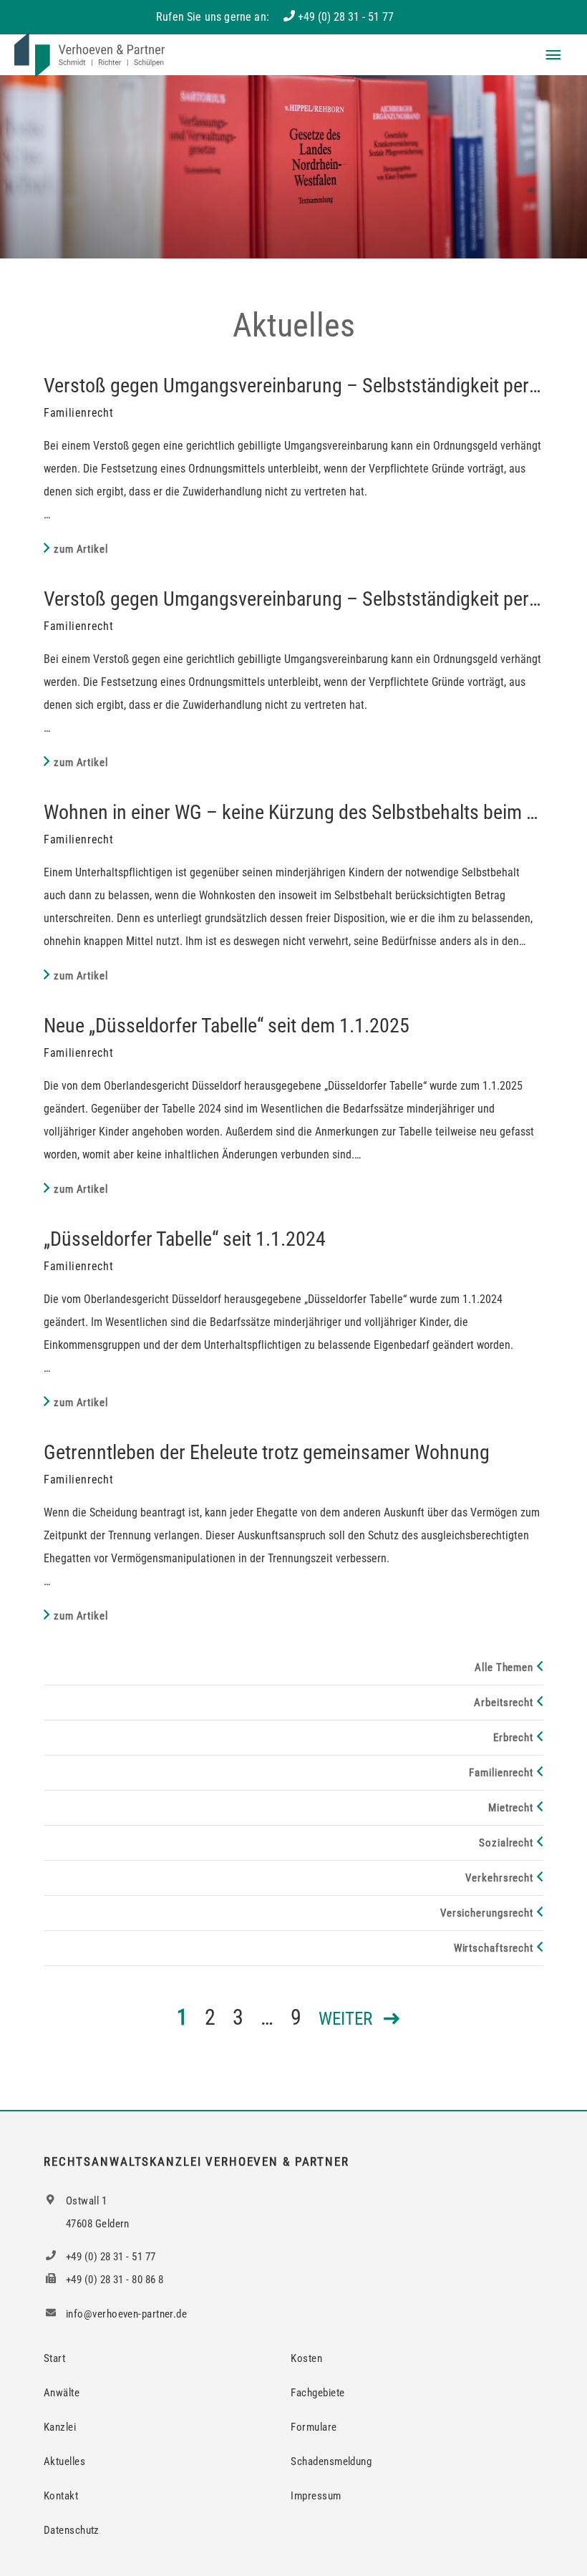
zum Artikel (81, 549)
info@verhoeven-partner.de (126, 2314)
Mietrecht (511, 1808)
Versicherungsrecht (487, 1913)
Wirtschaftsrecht (494, 1948)
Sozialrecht (506, 1843)
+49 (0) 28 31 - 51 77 (346, 17)
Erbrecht (513, 1738)
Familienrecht (501, 1773)
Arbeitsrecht (504, 1703)
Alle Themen (504, 1667)
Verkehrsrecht (499, 1878)
